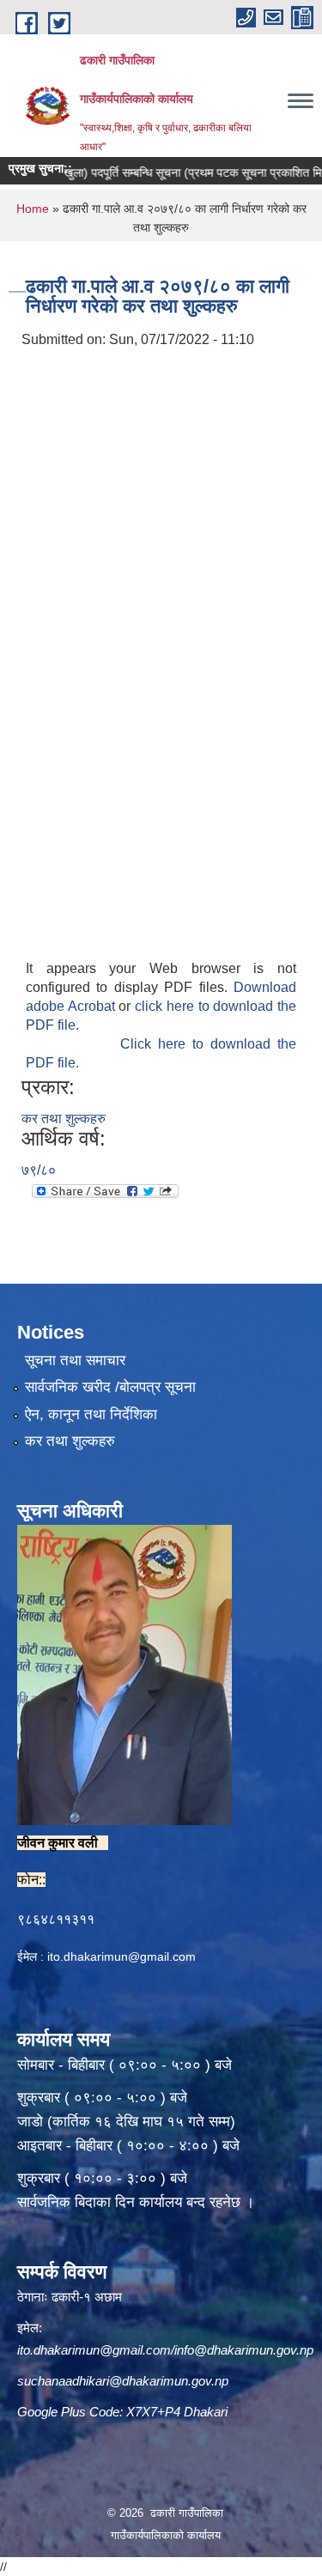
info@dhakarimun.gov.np (244, 2350)
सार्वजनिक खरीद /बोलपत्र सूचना (110, 1387)
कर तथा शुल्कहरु (64, 1119)
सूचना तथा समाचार (75, 1361)
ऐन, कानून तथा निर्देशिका (91, 1415)
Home (33, 209)
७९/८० (39, 1170)
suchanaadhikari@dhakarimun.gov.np (123, 2381)
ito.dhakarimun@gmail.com (122, 1956)
